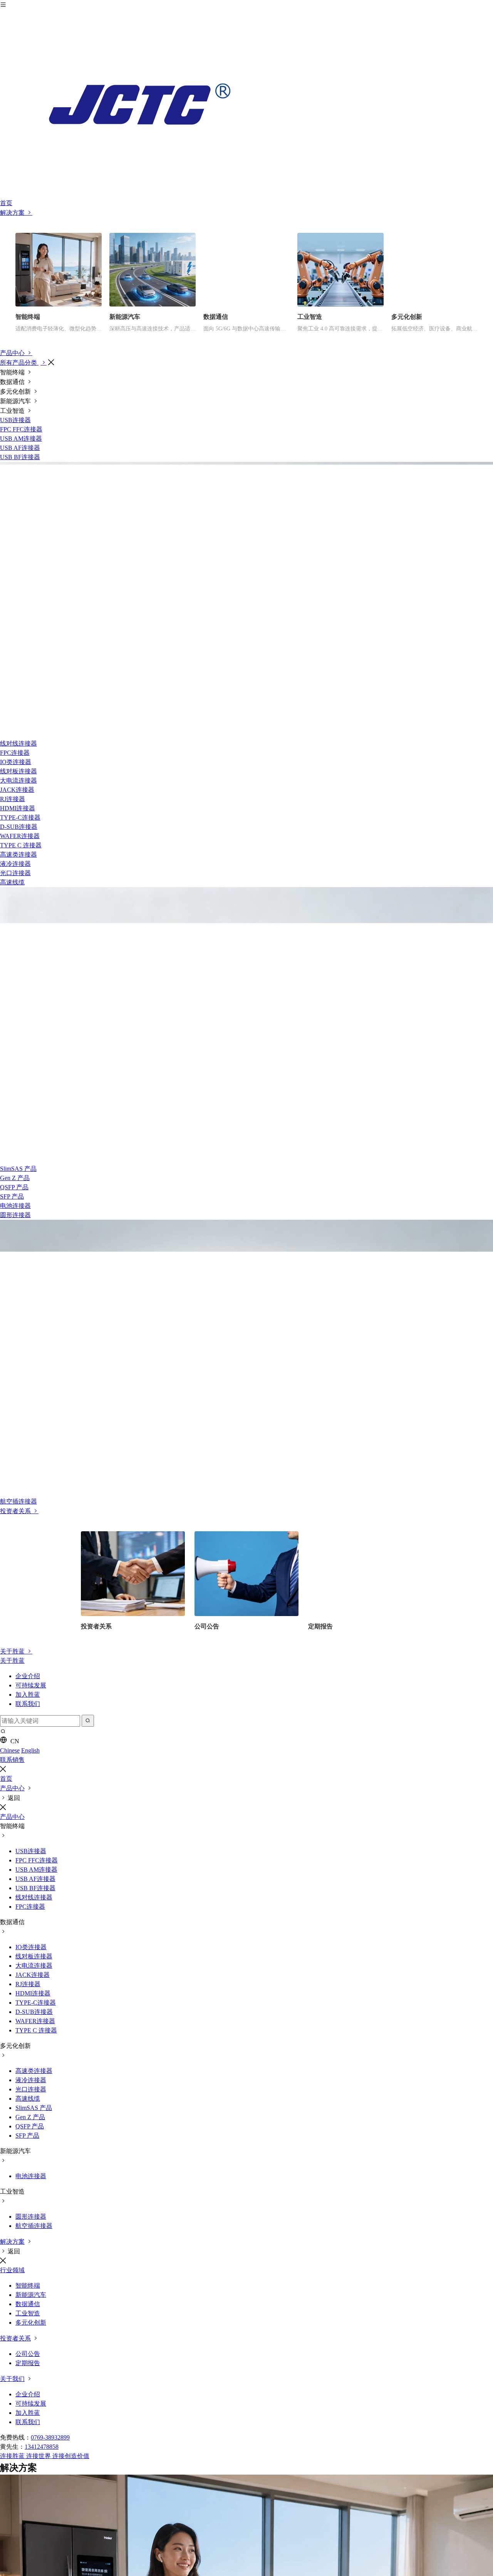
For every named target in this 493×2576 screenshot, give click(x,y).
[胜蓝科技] (246, 104)
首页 (6, 203)
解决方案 (13, 213)
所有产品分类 (19, 363)
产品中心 (13, 353)
